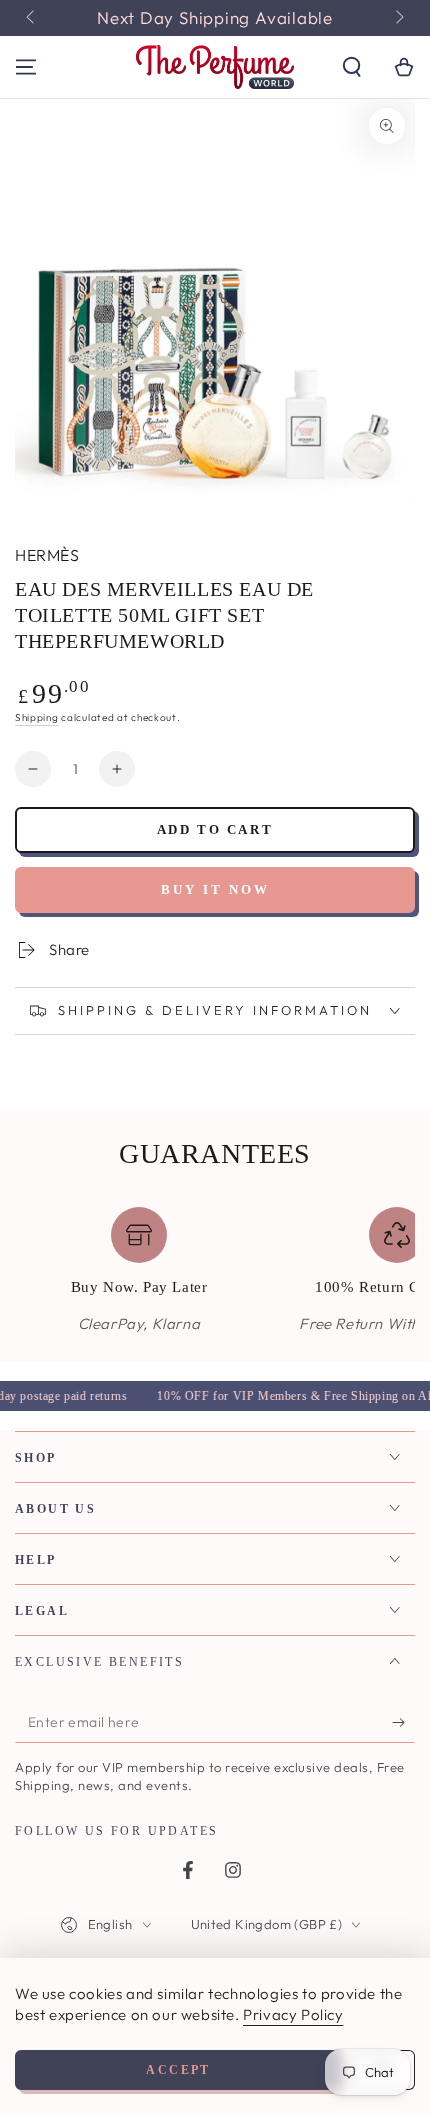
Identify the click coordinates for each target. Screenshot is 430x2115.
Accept (178, 2070)
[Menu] (26, 67)
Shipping (37, 717)
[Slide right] (398, 18)
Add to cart (215, 829)
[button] (352, 67)
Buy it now (215, 889)
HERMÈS (47, 555)
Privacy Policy (293, 2014)
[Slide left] (32, 18)
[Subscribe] (403, 1723)
